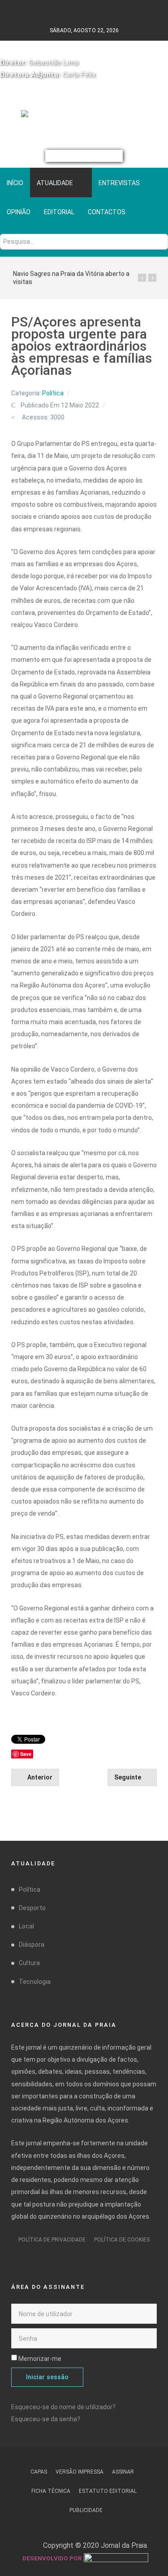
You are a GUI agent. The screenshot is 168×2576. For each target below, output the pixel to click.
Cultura (29, 1963)
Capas (39, 2472)
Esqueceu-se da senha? (46, 2419)
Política (53, 393)
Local (26, 1926)
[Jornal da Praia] (84, 117)
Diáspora (32, 1945)
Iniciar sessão (47, 2377)
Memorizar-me (40, 2359)
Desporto (32, 1908)
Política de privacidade (52, 2240)
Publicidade (86, 2510)
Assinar (123, 2472)
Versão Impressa (80, 2472)
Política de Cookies (122, 2240)
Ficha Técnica (51, 2491)
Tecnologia (35, 1982)
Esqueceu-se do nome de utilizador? (63, 2407)
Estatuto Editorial (108, 2491)
